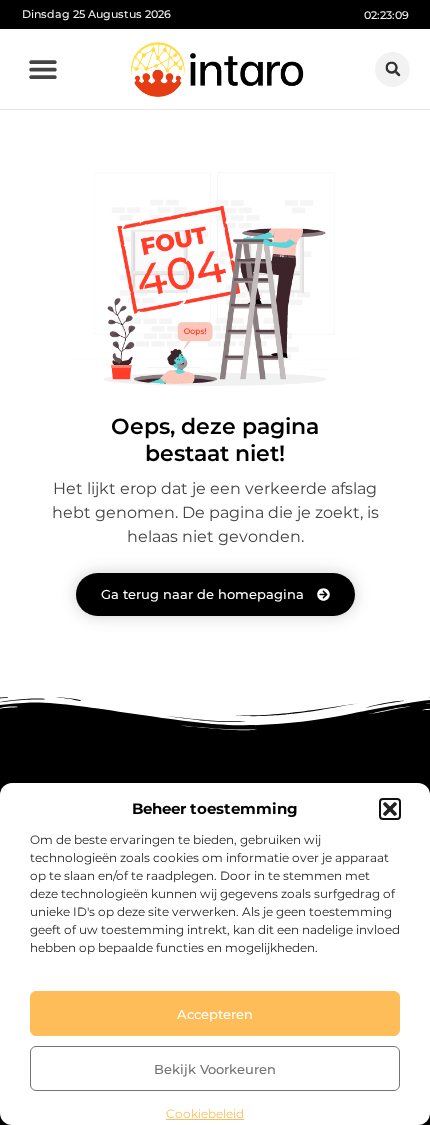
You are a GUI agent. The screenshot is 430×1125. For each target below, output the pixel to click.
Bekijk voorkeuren (215, 1069)
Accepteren (215, 1014)
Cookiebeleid (205, 1113)
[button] (390, 809)
